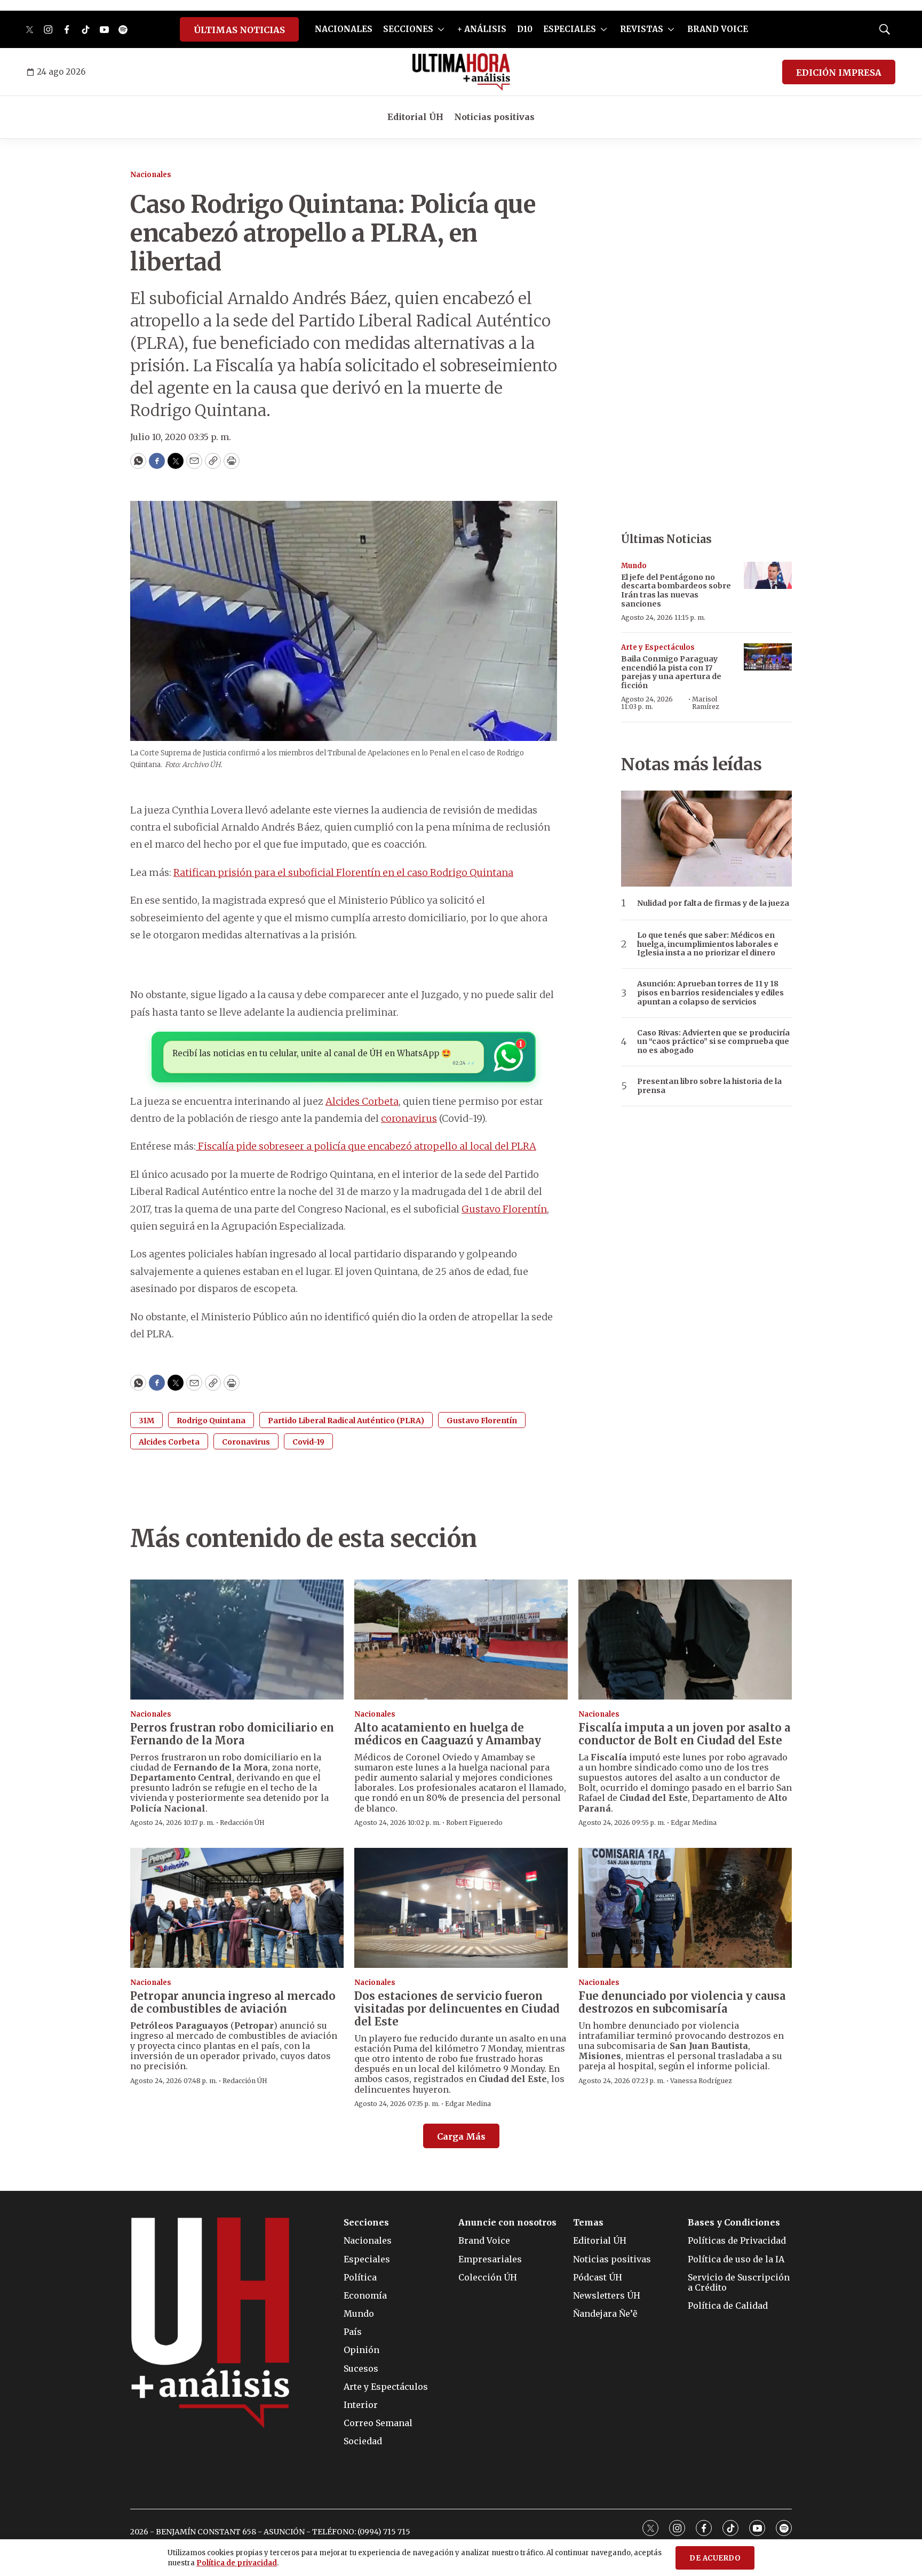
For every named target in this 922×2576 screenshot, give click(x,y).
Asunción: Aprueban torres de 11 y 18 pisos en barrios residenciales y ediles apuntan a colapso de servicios (710, 993)
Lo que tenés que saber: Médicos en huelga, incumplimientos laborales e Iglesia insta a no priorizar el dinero (708, 944)
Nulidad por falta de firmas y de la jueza (713, 903)
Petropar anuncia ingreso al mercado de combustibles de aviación (233, 2002)
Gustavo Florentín (504, 1209)
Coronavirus (246, 1442)
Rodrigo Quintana (211, 1421)
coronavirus (409, 1118)
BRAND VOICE (718, 29)
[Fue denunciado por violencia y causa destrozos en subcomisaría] (685, 1908)
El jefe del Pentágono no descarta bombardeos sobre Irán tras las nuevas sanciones (676, 591)
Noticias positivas (494, 117)
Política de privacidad (237, 2563)
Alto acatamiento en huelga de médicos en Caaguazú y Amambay (448, 1734)
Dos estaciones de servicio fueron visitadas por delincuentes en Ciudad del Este (457, 2009)
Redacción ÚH (242, 1823)
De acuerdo (715, 2558)
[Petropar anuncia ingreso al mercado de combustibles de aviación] (237, 1908)
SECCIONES (408, 29)
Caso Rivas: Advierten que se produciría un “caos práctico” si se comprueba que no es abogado (713, 1042)
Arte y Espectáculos (658, 647)
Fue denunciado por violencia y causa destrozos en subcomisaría (682, 2002)
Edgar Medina (694, 1823)
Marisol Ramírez (706, 703)
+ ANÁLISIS (482, 29)
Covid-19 (308, 1442)
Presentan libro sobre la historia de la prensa (709, 1086)
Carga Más (461, 2136)
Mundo (634, 566)
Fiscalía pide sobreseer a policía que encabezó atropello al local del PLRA (366, 1146)
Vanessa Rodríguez (701, 2081)
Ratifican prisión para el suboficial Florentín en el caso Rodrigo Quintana (343, 872)
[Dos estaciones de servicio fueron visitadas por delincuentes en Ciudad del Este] (461, 1908)
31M (146, 1421)
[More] (441, 29)
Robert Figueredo (474, 1823)
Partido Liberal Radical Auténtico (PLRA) (346, 1421)
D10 (525, 29)
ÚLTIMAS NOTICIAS (239, 30)
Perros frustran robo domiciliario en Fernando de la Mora (232, 1734)
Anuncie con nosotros (507, 2223)
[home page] (461, 72)
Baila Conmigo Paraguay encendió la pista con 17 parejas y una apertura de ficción (671, 672)
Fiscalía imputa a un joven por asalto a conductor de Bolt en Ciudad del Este (684, 1734)
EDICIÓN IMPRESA (839, 73)
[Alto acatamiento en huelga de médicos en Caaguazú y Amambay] (461, 1640)
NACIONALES (344, 29)
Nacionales (151, 175)
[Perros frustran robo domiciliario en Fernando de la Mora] (237, 1640)
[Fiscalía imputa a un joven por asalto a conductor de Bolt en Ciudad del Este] (685, 1640)
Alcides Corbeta (362, 1101)
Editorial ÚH (415, 117)
